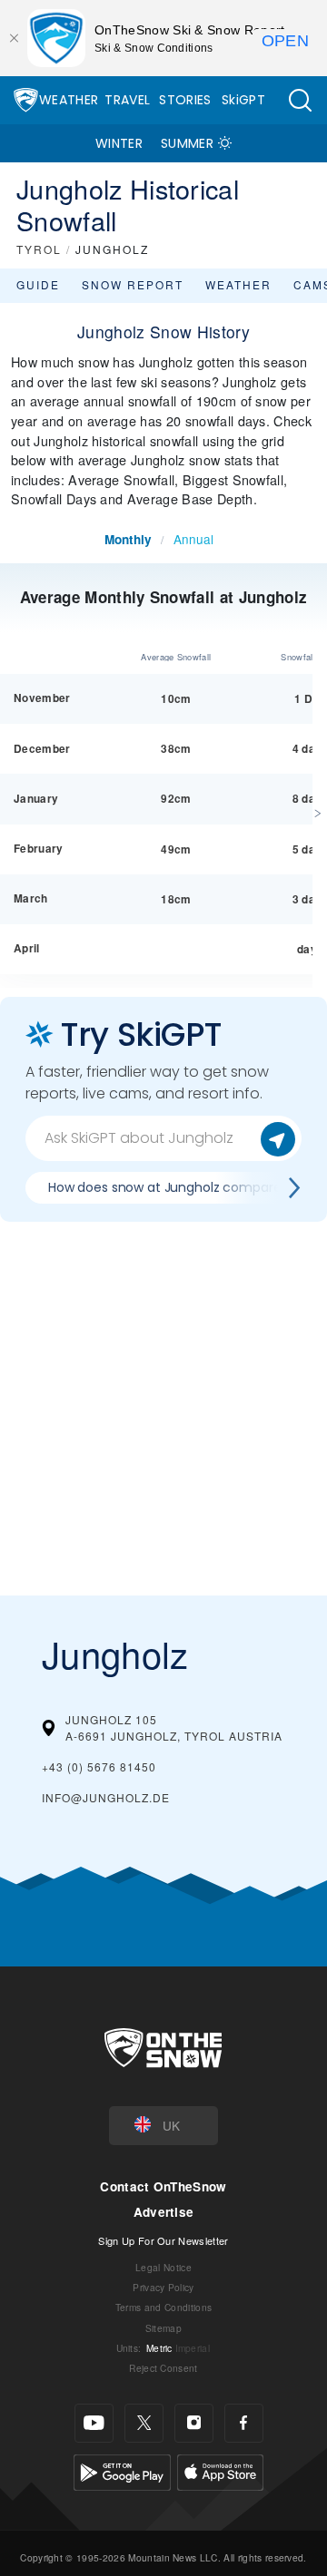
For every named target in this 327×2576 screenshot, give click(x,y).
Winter (119, 143)
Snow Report (133, 284)
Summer (187, 143)
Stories (185, 100)
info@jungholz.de (106, 1797)
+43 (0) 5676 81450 (99, 1766)
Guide (38, 284)
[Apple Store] (220, 2469)
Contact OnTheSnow (163, 2186)
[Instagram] (194, 2423)
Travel (127, 100)
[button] (300, 100)
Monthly (128, 539)
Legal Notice (163, 2267)
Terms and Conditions (163, 2307)
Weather (69, 100)
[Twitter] (144, 2423)
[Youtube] (94, 2423)
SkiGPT (243, 100)
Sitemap (163, 2328)
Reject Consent (163, 2368)
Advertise (164, 2212)
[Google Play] (122, 2469)
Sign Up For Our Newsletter (163, 2240)
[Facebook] (244, 2423)
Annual (193, 539)
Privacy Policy (163, 2287)
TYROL (39, 249)
